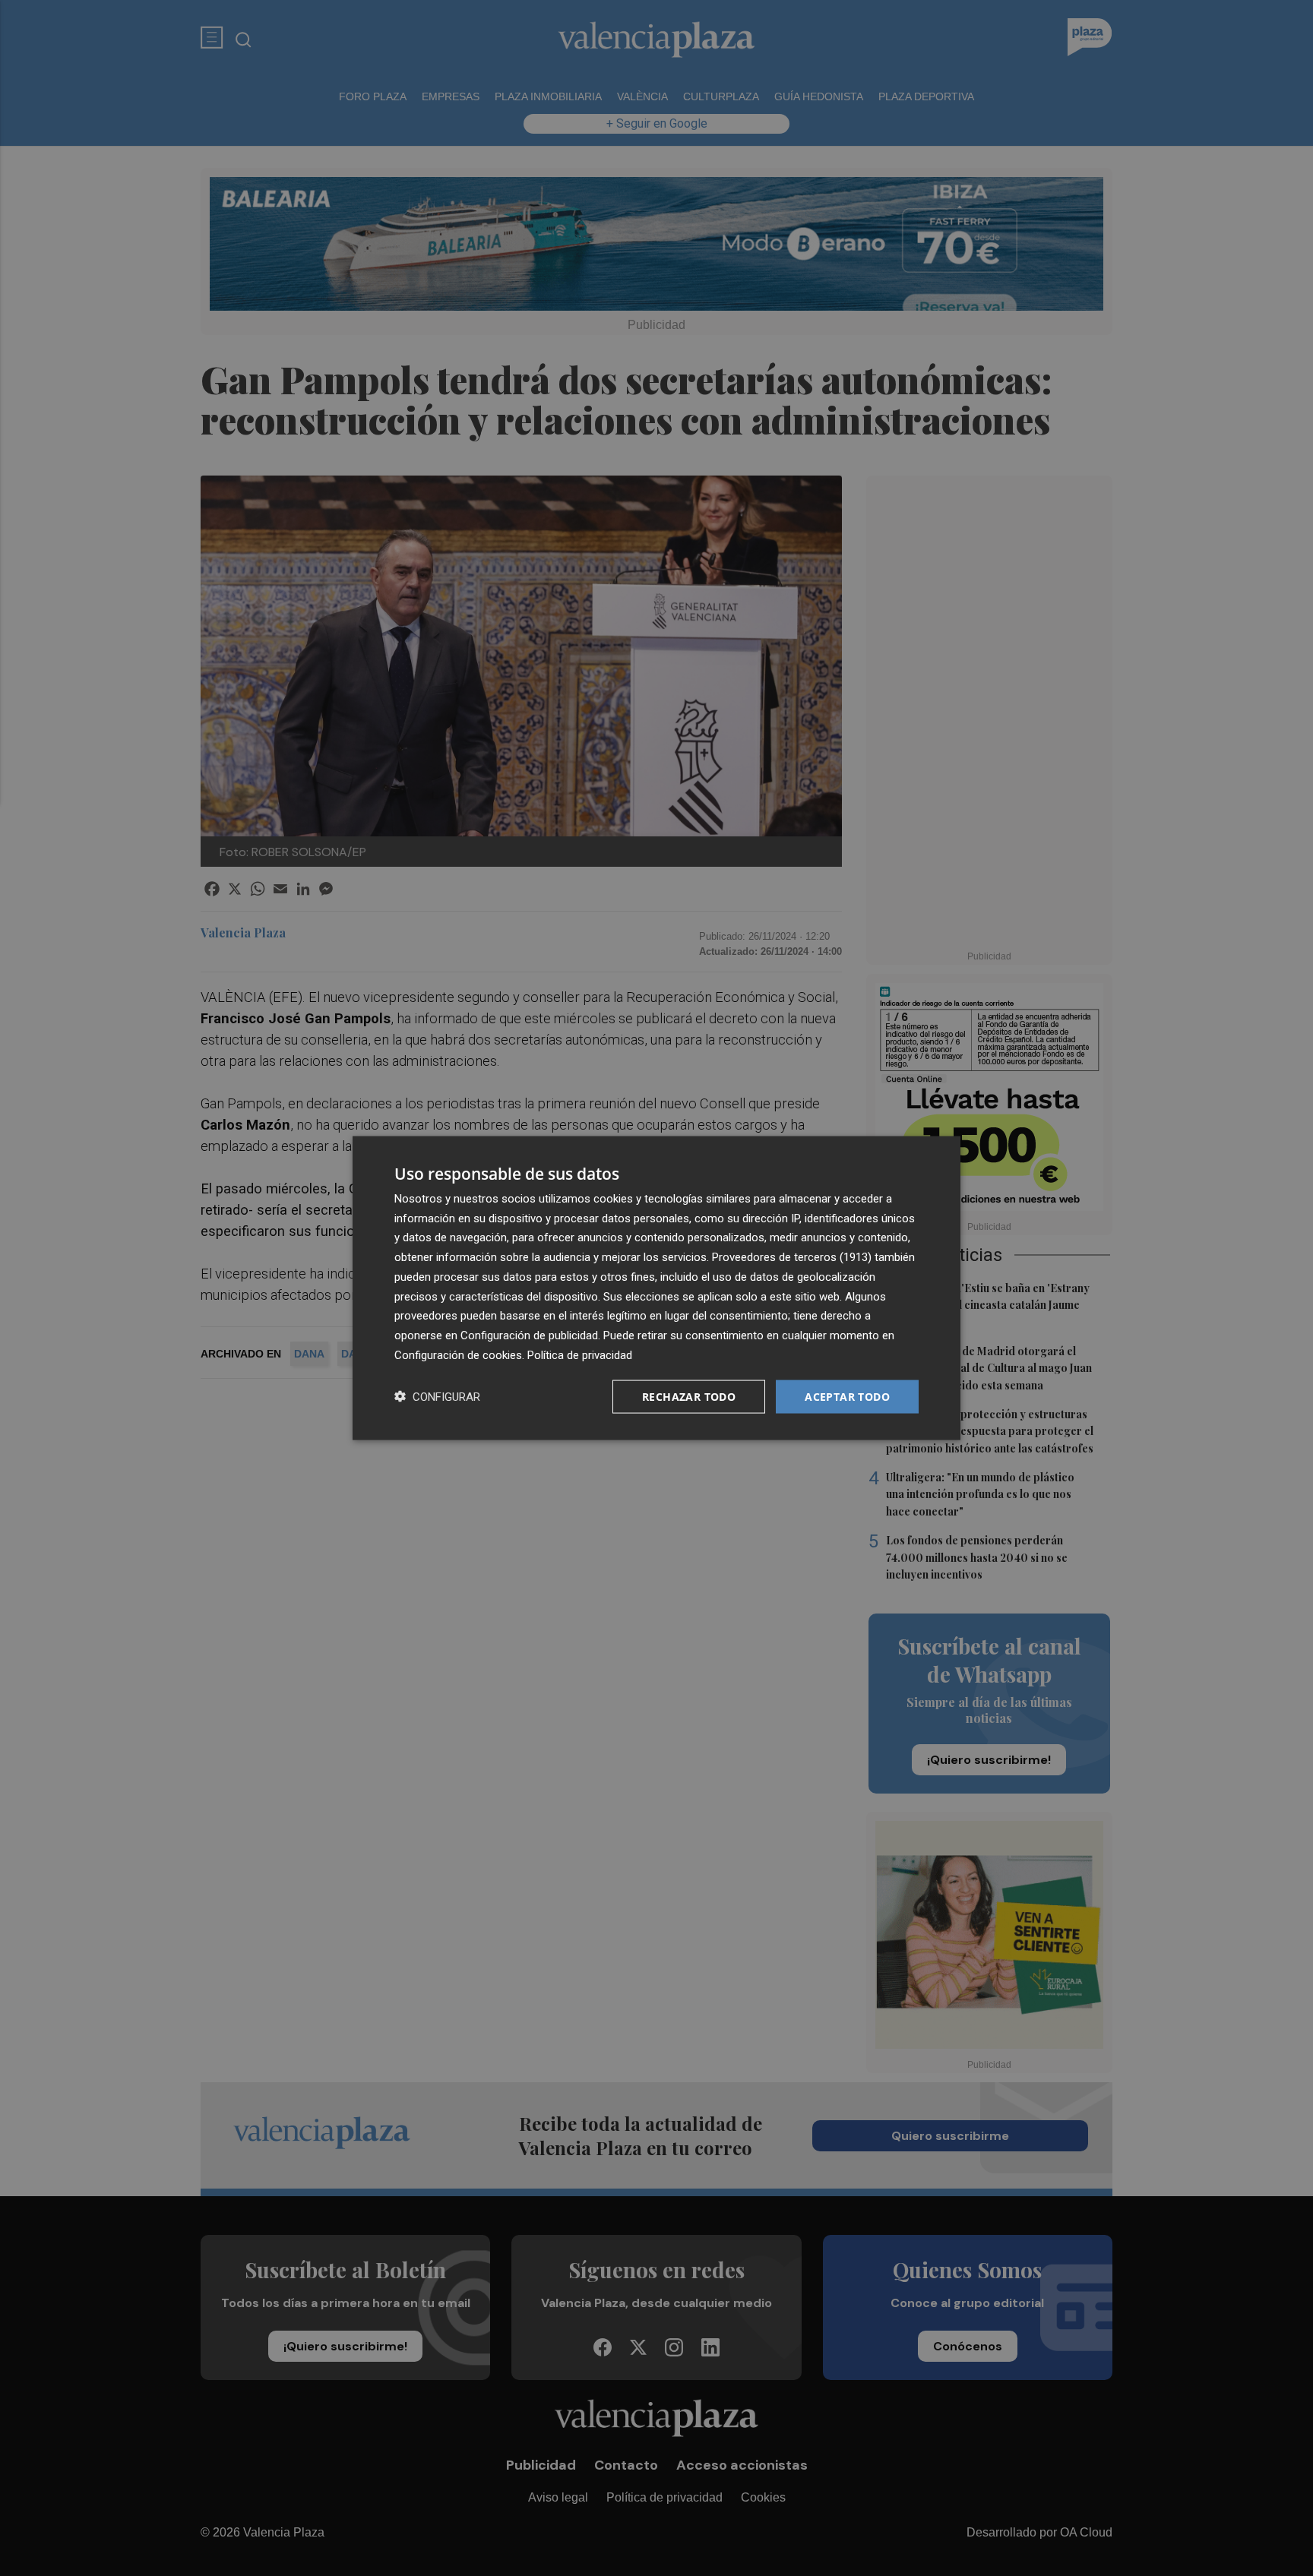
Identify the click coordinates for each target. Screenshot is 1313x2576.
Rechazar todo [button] (689, 1396)
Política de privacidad (580, 1354)
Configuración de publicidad (529, 1335)
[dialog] (656, 1288)
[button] (437, 1397)
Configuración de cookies (458, 1354)
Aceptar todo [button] (847, 1396)
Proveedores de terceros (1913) (792, 1257)
